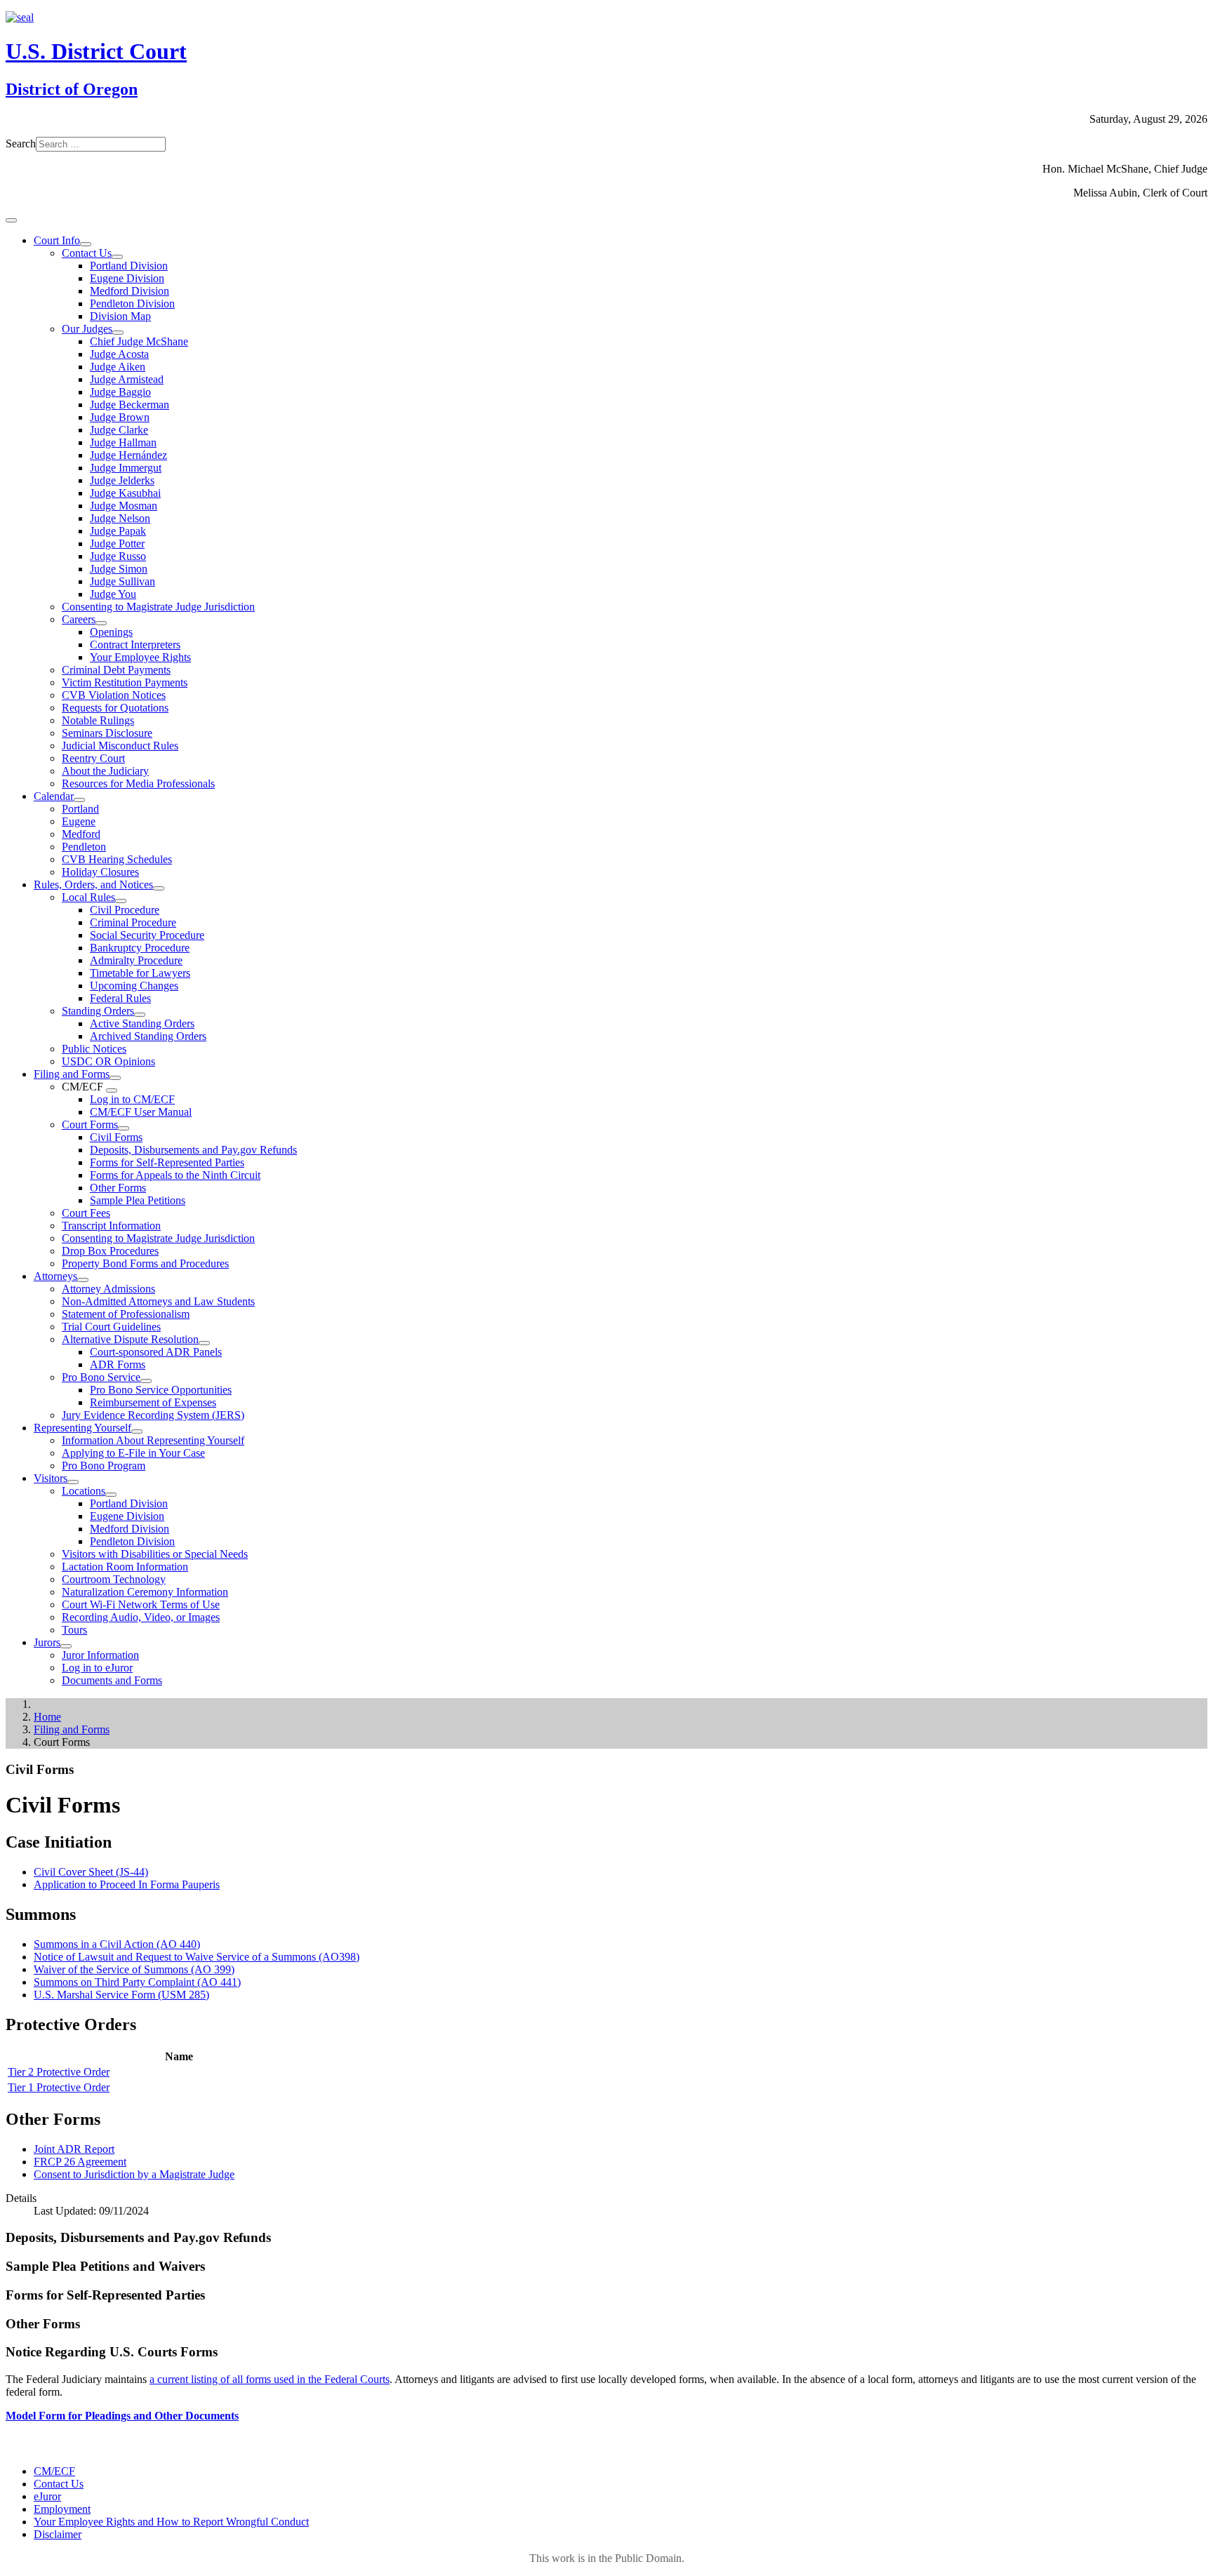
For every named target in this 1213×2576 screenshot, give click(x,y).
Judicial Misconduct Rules (120, 746)
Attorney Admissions (108, 1289)
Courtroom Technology (114, 1579)
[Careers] (101, 623)
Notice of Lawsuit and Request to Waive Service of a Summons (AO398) (197, 1957)
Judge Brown (120, 417)
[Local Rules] (121, 901)
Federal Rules (120, 998)
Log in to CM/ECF (132, 1099)
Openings (111, 632)
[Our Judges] (118, 333)
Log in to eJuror (97, 1668)
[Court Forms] (124, 1128)
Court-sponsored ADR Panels (156, 1352)
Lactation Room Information (125, 1567)
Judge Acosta (119, 354)
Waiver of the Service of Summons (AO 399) (134, 1969)
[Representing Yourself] (137, 1432)
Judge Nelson (120, 518)
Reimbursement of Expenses (153, 1402)
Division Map (120, 316)
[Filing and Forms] (115, 1078)
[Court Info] (86, 244)
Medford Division (130, 291)
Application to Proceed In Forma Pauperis (127, 1884)
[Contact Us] (117, 257)
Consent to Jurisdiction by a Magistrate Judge (134, 2174)
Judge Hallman (123, 442)
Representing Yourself (82, 1428)
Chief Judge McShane (139, 341)
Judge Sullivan (122, 581)
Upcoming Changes (134, 986)
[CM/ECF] (112, 1090)
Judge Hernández (128, 455)
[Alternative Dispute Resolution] (204, 1343)
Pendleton (84, 847)
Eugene (79, 821)
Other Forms (118, 1188)
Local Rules (88, 897)
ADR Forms (118, 1364)
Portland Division (129, 266)
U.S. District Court (96, 51)
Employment (62, 2509)
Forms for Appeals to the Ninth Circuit (175, 1175)
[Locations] (111, 1495)
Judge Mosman (124, 506)
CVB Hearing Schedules (117, 859)
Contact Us (87, 253)
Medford (81, 834)
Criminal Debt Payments (116, 670)
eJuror (47, 2496)
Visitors (51, 1478)
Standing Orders (98, 1011)
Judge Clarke (119, 430)
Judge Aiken (118, 367)
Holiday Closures (100, 872)
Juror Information (100, 1655)
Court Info (57, 240)
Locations (84, 1491)
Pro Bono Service (101, 1377)
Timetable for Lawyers (140, 973)
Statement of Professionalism (126, 1314)
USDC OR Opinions (108, 1061)
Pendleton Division (132, 303)
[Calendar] (79, 800)
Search (21, 144)
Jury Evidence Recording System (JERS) (153, 1415)
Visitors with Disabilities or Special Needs (155, 1554)
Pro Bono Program (104, 1466)
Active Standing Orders (142, 1023)
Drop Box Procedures (110, 1251)
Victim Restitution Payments (125, 682)
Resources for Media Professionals (138, 783)
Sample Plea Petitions (138, 1200)
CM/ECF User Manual (141, 1112)
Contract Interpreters (135, 645)
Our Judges (87, 329)
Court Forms (90, 1125)
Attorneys (55, 1276)
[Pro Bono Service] (146, 1381)
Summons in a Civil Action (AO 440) (117, 1944)
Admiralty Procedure (136, 960)
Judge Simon (119, 569)
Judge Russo (118, 556)
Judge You (113, 594)
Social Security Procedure (147, 935)
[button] (606, 1770)
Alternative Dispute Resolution (130, 1339)
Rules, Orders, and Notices (93, 885)
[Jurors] (66, 1646)
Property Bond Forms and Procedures (145, 1263)
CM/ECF (54, 2471)
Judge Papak (118, 531)
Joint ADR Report (74, 2149)
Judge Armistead (127, 379)
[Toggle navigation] (11, 220)
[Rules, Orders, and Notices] (159, 888)
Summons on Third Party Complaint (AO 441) (137, 1982)
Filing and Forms (72, 1074)
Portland (80, 809)
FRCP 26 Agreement (80, 2162)
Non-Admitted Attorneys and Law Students (158, 1301)
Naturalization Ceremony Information (145, 1592)
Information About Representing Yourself (153, 1440)
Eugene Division (127, 278)
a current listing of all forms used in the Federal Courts (270, 2379)
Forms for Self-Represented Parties (167, 1162)
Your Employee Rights (140, 657)
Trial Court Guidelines (111, 1327)
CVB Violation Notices (114, 695)
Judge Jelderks (122, 480)
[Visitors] (73, 1482)
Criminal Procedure (133, 922)
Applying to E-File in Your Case (133, 1453)
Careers (79, 619)
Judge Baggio (120, 392)
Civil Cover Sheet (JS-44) (91, 1872)
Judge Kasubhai (125, 493)
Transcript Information (111, 1226)
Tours (74, 1630)
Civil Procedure (125, 910)
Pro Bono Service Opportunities (161, 1390)
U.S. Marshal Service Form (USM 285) (121, 1995)
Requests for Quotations (115, 708)
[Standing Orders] (140, 1015)
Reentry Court (93, 758)
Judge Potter (117, 543)
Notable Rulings (98, 720)
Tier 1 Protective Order (59, 2087)
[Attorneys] (83, 1280)
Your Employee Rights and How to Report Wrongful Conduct (171, 2522)
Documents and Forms (112, 1680)
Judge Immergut (126, 468)
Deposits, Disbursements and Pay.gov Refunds (193, 1150)
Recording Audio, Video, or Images (141, 1617)
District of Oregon (72, 89)
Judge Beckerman (130, 405)
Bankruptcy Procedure (140, 948)
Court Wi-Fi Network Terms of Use (141, 1604)
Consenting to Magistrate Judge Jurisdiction (158, 607)
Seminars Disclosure (107, 733)
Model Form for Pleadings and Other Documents (122, 2416)
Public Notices (94, 1049)
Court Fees (86, 1213)
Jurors (47, 1642)
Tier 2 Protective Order (59, 2072)
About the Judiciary (105, 771)
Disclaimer (58, 2534)
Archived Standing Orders (148, 1036)
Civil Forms (116, 1137)
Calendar (54, 796)
